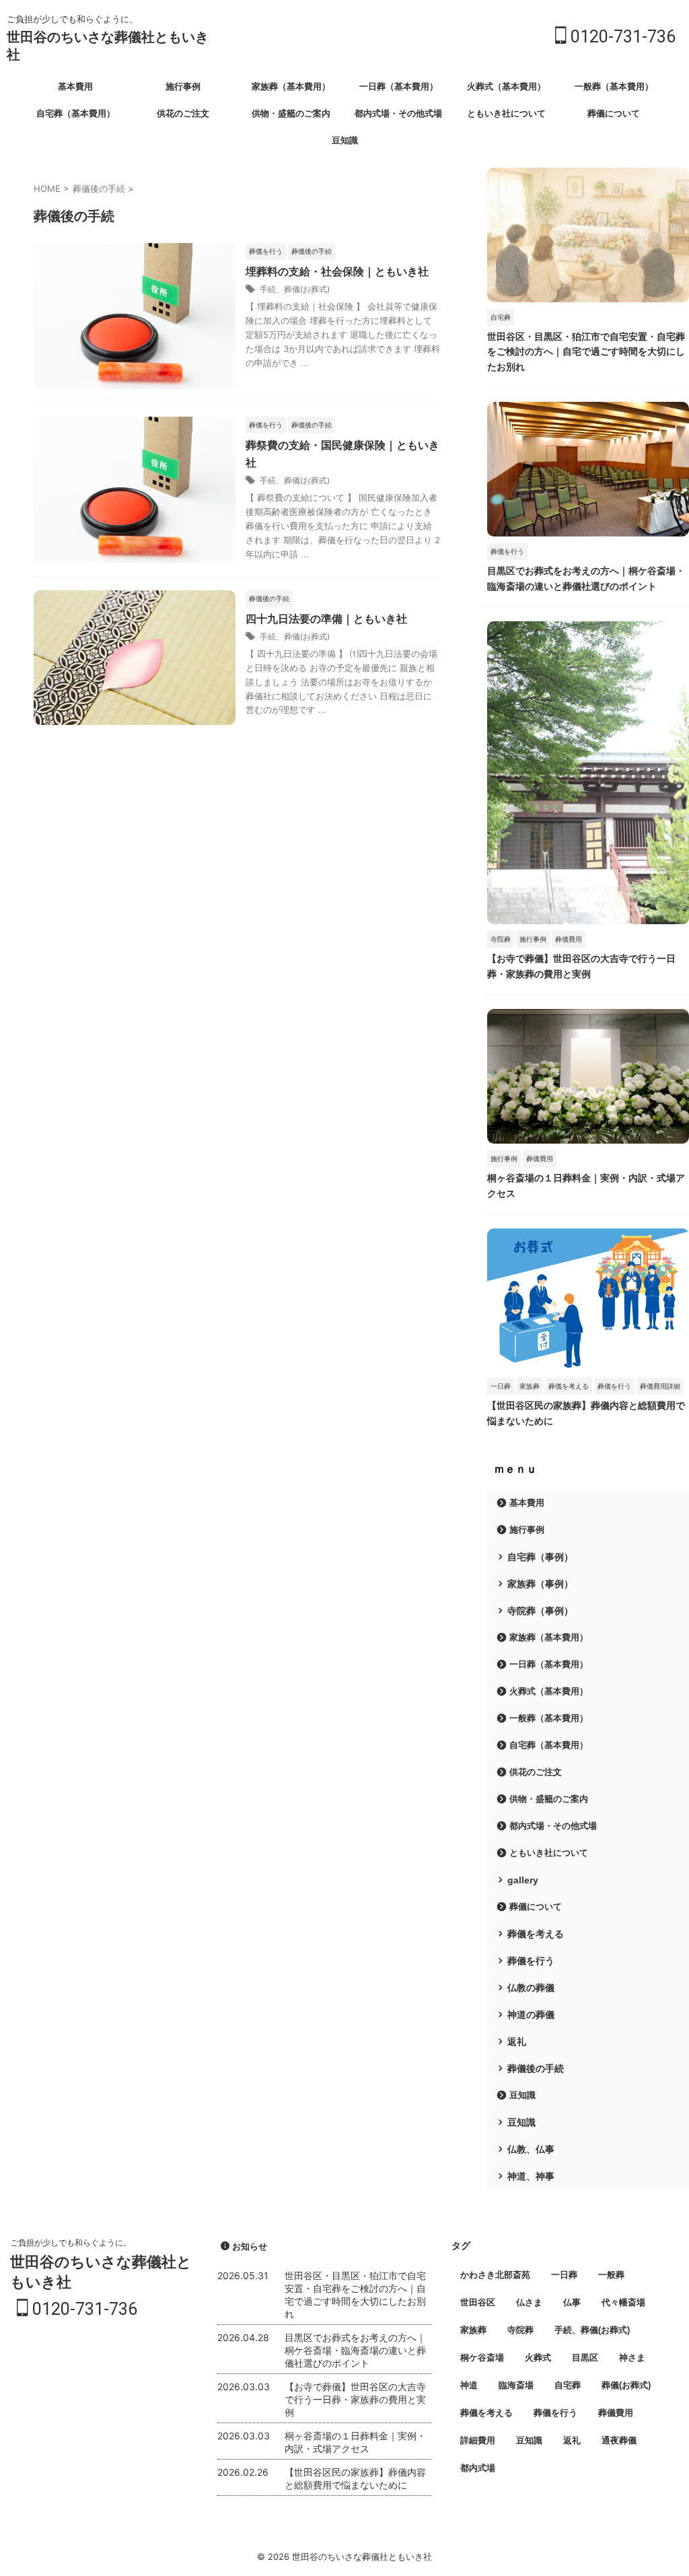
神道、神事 (531, 2176)
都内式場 (478, 2468)
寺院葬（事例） (540, 1611)
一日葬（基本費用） (399, 86)
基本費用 (75, 86)
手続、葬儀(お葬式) (295, 289)
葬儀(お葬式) (626, 2385)
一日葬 (564, 2275)
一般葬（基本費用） (614, 86)
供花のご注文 (183, 113)
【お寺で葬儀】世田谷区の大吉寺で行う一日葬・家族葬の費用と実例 (355, 2399)
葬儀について (614, 113)
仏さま (529, 2302)
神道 (469, 2385)
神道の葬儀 (531, 2015)
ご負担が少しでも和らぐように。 (71, 2242)
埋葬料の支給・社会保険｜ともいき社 (337, 272)
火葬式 (538, 2358)
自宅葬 (568, 2385)
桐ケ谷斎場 (482, 2358)
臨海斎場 (516, 2385)
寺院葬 (520, 2330)
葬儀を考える (536, 1934)
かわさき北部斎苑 (495, 2275)
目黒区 (585, 2358)
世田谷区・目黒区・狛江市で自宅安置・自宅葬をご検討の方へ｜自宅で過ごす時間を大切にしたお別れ (586, 352)
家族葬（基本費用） (291, 86)
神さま (632, 2358)
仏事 (572, 2302)
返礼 (517, 2042)
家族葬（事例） (540, 1584)
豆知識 (345, 140)
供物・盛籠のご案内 (291, 113)
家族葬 (473, 2330)
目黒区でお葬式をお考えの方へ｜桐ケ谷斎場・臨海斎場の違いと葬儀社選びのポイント (355, 2350)
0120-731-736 (621, 37)
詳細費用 (478, 2440)
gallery (523, 1880)
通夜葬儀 (619, 2440)
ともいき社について (506, 113)
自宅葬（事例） (540, 1557)
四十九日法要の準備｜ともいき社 (326, 619)
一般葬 (611, 2275)
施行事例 (183, 86)
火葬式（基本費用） (506, 86)
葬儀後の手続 (536, 2068)
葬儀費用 (616, 2413)
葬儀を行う (531, 1961)
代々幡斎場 (623, 2302)
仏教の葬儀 (531, 1988)
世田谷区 (478, 2302)
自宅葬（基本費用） (76, 113)
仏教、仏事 (531, 2149)
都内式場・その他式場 (398, 113)
